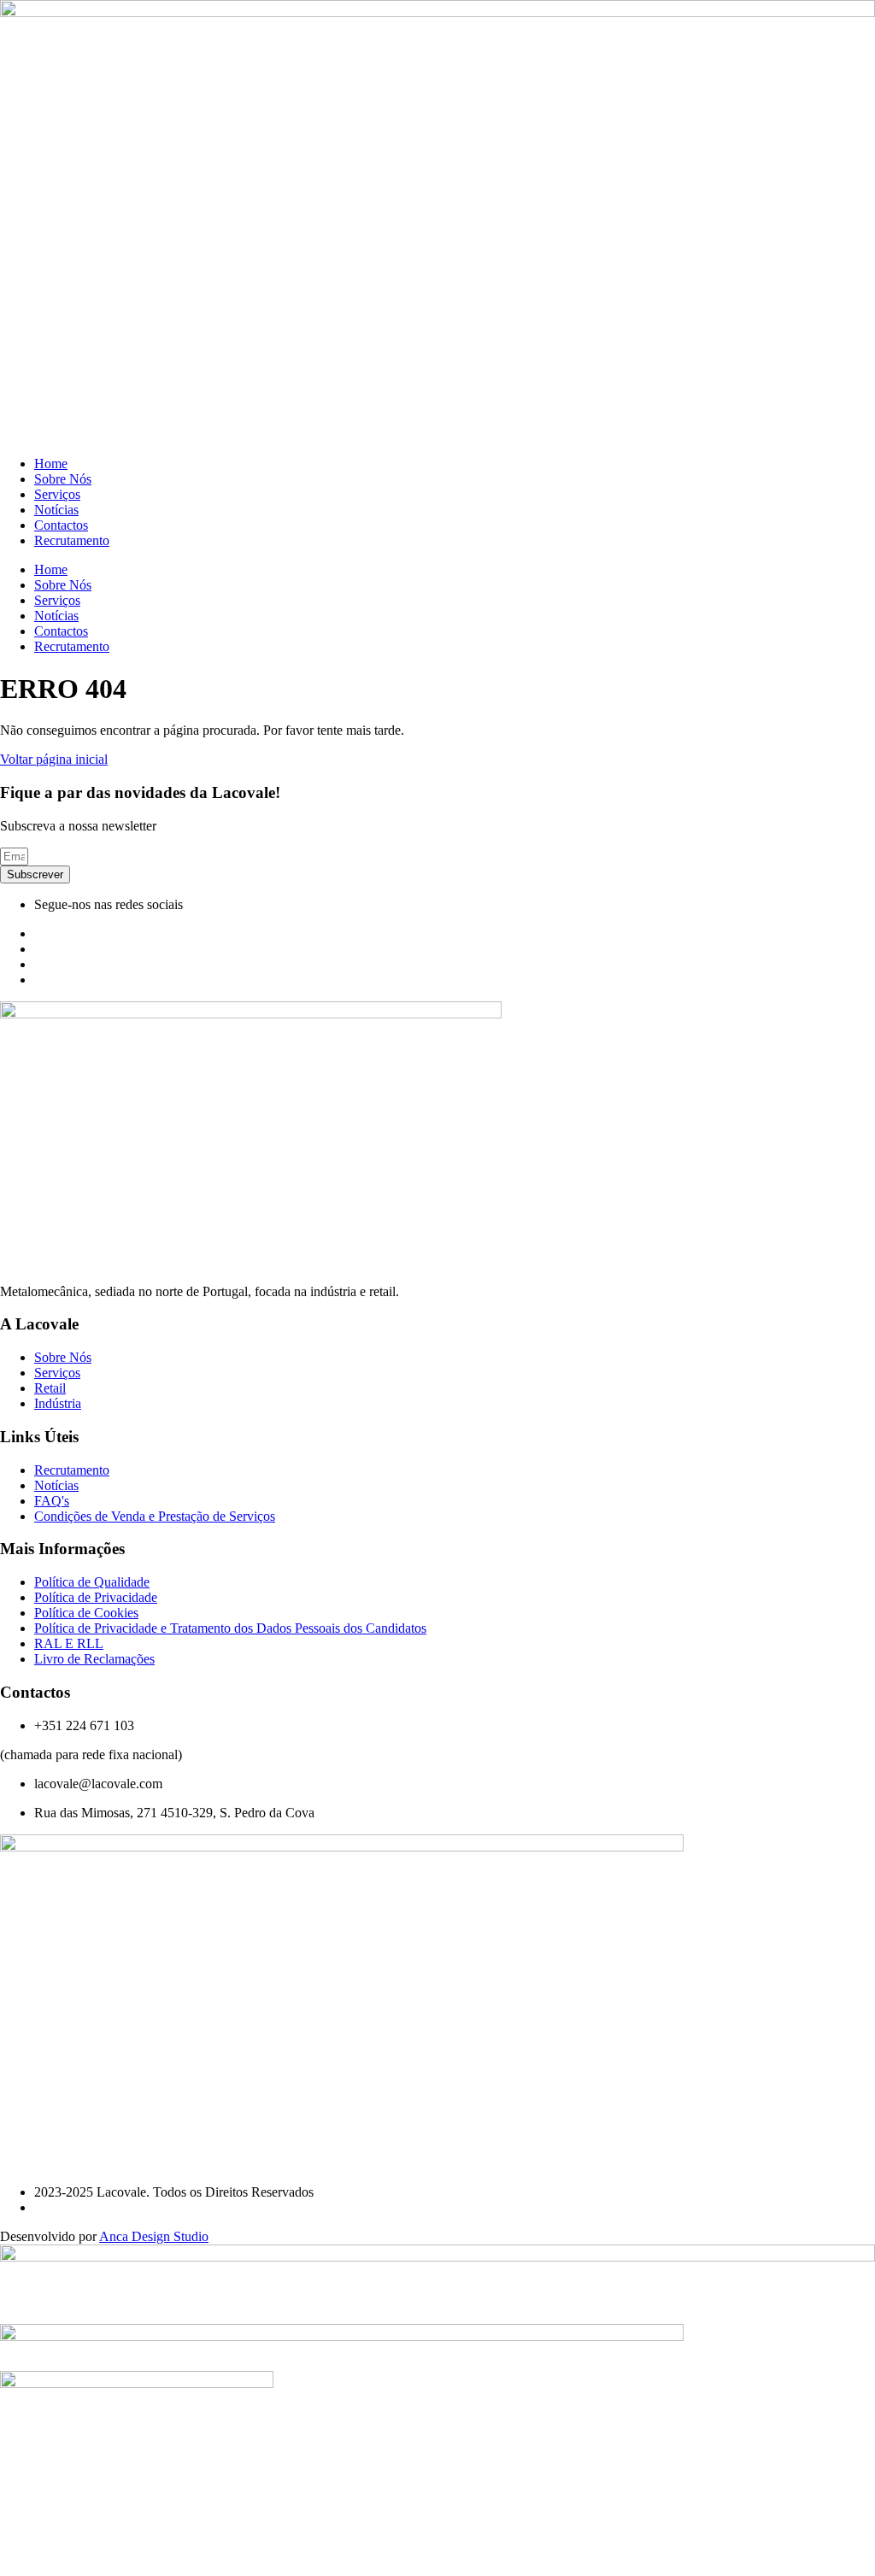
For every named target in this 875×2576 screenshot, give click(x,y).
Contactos (61, 525)
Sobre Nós (63, 479)
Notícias (56, 510)
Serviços (57, 494)
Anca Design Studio (154, 2236)
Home (51, 464)
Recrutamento (72, 540)
